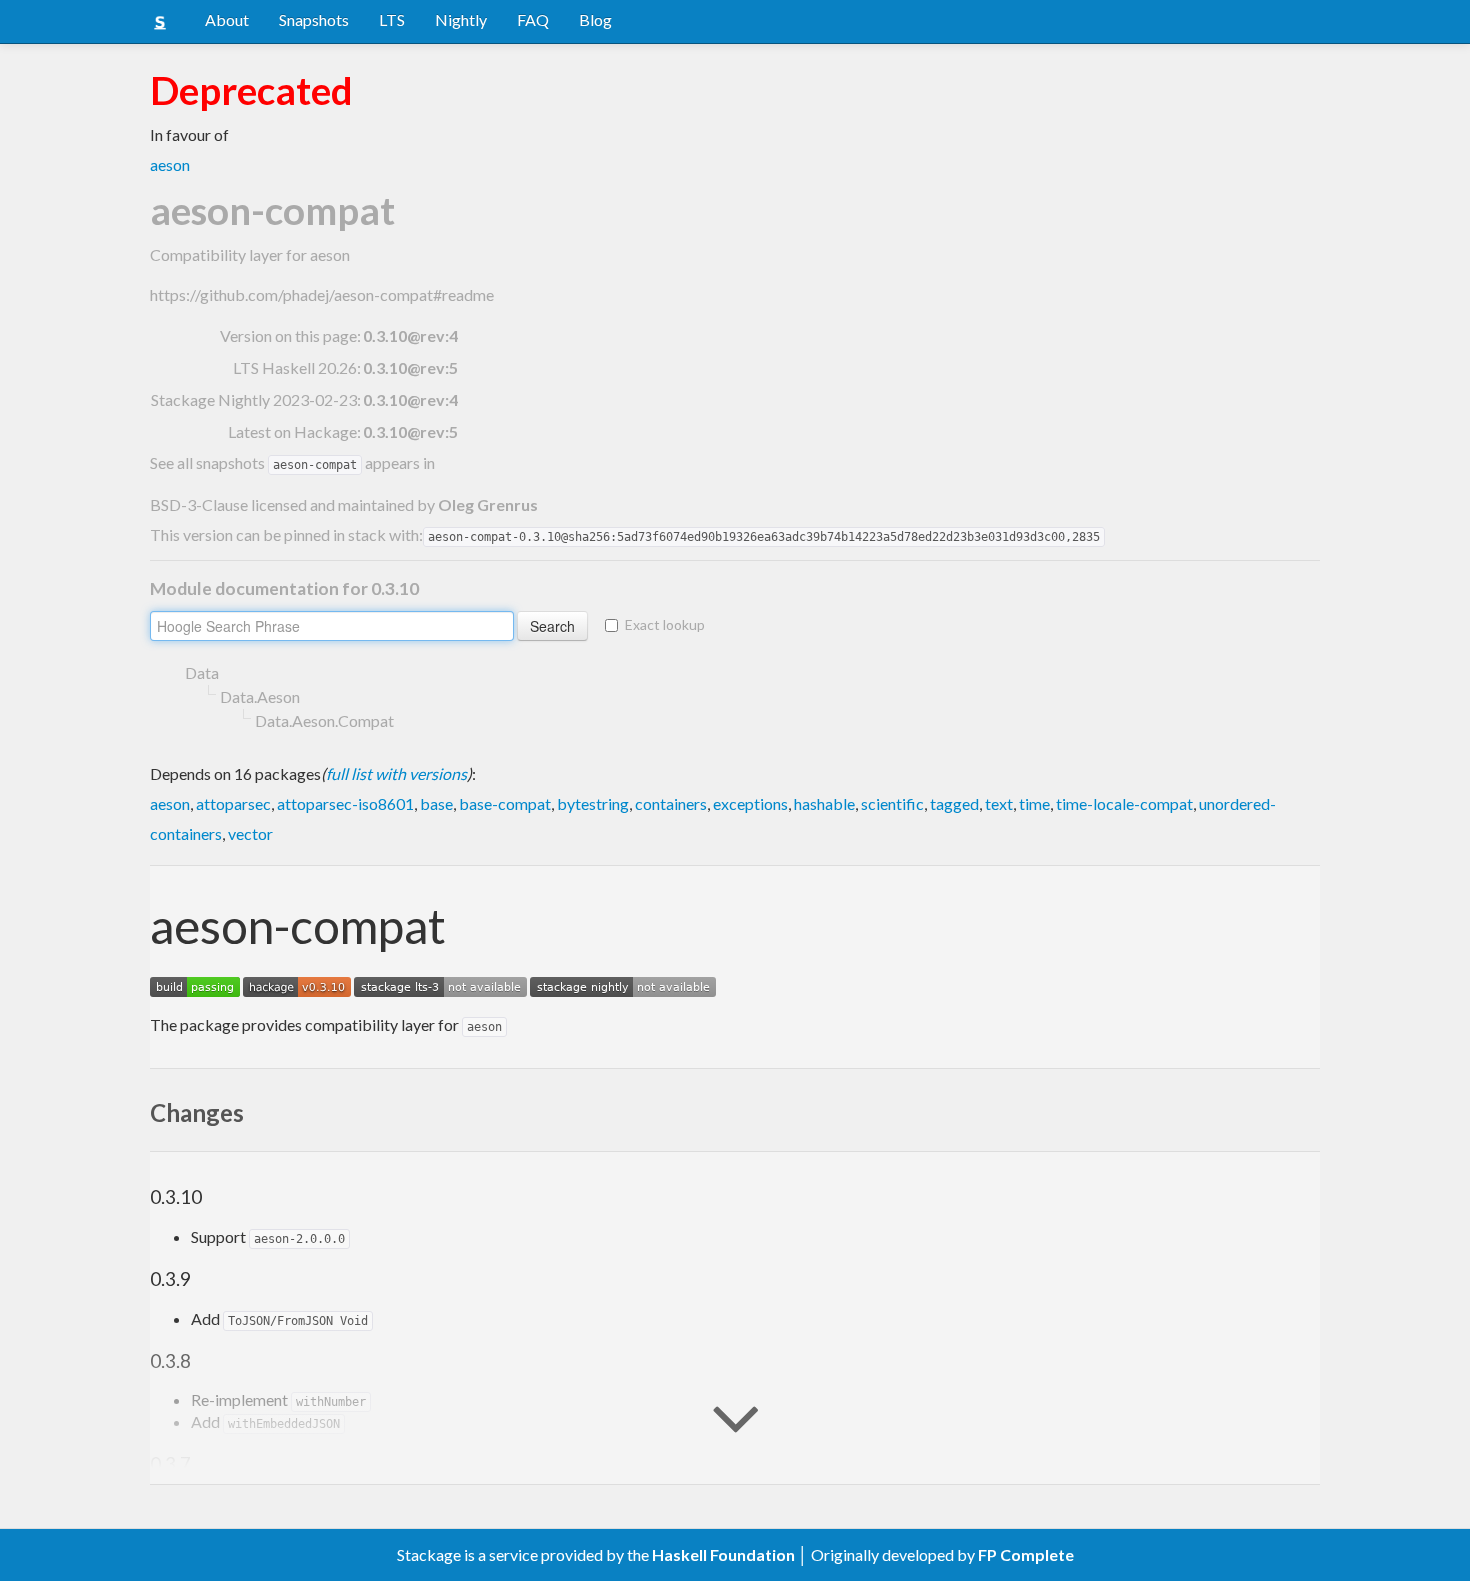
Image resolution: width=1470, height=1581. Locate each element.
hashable (824, 803)
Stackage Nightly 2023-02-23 (254, 399)
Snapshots (314, 19)
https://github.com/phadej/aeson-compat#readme (322, 294)
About (227, 19)
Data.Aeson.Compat (324, 720)
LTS (392, 19)
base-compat (505, 803)
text (999, 803)
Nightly (461, 19)
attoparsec (233, 803)
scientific (892, 803)
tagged (954, 803)
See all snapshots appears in (292, 462)
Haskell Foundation (723, 1554)
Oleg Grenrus (488, 504)
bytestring (593, 803)
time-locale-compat (1124, 803)
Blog (595, 19)
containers (671, 803)
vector (250, 833)
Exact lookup (665, 624)
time (1034, 803)
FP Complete (1026, 1554)
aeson (170, 164)
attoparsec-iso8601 (345, 803)
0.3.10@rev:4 (410, 399)
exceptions (750, 803)
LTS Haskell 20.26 (295, 367)
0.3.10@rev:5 (410, 367)
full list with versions (396, 773)
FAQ (533, 19)
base (436, 803)
